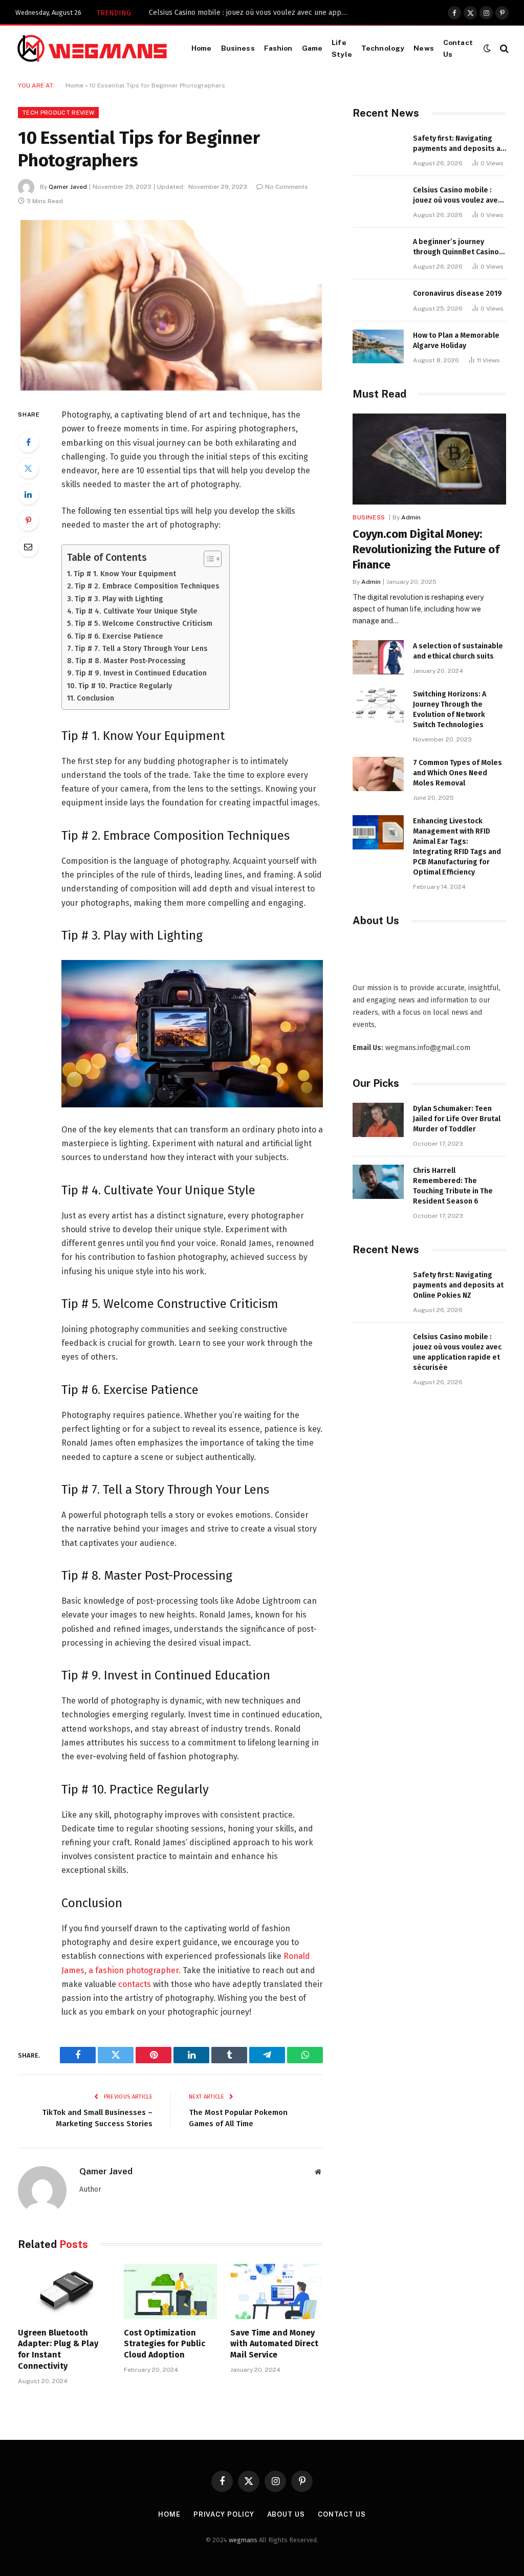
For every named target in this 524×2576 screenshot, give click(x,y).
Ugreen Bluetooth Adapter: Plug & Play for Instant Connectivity (58, 2349)
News (424, 48)
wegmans (243, 2540)
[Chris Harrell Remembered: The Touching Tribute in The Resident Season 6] (378, 1182)
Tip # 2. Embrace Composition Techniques (147, 586)
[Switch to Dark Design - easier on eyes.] (487, 48)
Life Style (342, 48)
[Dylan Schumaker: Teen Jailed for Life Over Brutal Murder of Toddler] (378, 1120)
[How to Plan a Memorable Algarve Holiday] (378, 347)
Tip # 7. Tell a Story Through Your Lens (141, 648)
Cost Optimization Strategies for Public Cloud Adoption (165, 2344)
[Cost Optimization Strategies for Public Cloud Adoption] (170, 2291)
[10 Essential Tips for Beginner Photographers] (170, 306)
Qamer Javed (68, 187)
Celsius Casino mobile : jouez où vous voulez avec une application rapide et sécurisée (251, 13)
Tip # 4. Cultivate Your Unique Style (136, 611)
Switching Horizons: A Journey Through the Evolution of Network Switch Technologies (450, 710)
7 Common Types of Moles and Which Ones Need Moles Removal (457, 773)
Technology (383, 48)
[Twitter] (28, 468)
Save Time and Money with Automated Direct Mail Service (274, 2344)
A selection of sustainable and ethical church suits (458, 651)
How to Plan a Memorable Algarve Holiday (456, 341)
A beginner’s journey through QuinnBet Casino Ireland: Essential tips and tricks (458, 247)
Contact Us (458, 48)
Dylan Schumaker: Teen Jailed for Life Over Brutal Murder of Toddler (457, 1119)
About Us (286, 2514)
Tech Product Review (58, 113)
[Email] (28, 547)
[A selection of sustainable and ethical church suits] (378, 657)
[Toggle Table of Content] (208, 559)
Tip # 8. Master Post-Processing (130, 661)
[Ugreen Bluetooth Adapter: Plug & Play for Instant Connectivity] (64, 2291)
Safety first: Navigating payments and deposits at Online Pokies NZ (458, 144)
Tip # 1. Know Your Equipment (125, 574)
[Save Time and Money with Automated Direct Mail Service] (277, 2291)
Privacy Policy (224, 2514)
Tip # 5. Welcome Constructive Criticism (144, 623)
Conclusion (95, 698)
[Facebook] (28, 442)
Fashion (278, 48)
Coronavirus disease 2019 (457, 293)
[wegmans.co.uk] (92, 48)
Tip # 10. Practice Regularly (125, 686)
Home (202, 48)
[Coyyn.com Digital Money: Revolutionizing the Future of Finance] (429, 459)
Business (238, 48)
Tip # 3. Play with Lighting (119, 599)
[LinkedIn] (28, 494)
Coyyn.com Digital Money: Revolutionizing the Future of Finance (426, 549)
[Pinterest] (28, 520)
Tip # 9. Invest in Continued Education (141, 673)
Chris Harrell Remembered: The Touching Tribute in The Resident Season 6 (453, 1186)
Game (312, 48)
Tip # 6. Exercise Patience (119, 636)
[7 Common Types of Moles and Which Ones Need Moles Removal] (378, 774)
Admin (411, 517)
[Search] (503, 48)
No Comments (287, 187)
